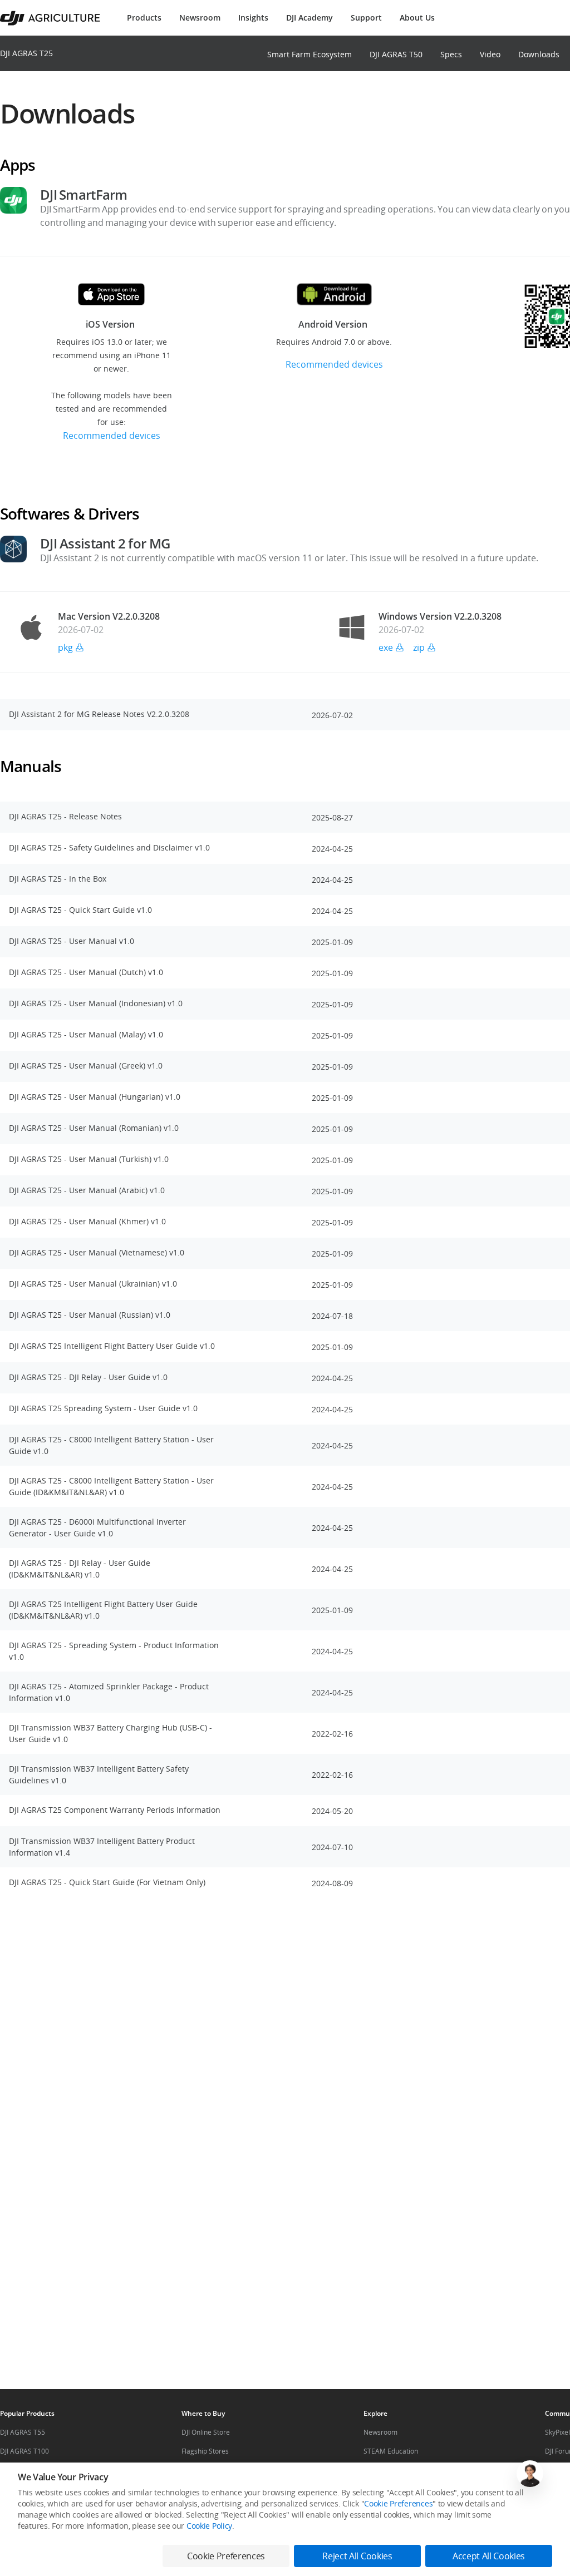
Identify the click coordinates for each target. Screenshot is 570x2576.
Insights (253, 18)
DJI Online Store (206, 2432)
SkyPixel (557, 2432)
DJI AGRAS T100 (24, 2451)
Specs (451, 54)
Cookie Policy (209, 2526)
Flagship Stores (205, 2451)
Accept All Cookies (489, 2556)
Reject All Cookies (357, 2556)
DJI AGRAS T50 (396, 54)
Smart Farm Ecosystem (309, 54)
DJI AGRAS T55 (23, 2432)
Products (144, 18)
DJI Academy (309, 18)
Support (366, 18)
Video (490, 54)
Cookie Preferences (398, 2503)
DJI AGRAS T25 (26, 53)
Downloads (539, 54)
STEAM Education (391, 2451)
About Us (417, 18)
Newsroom (200, 18)
